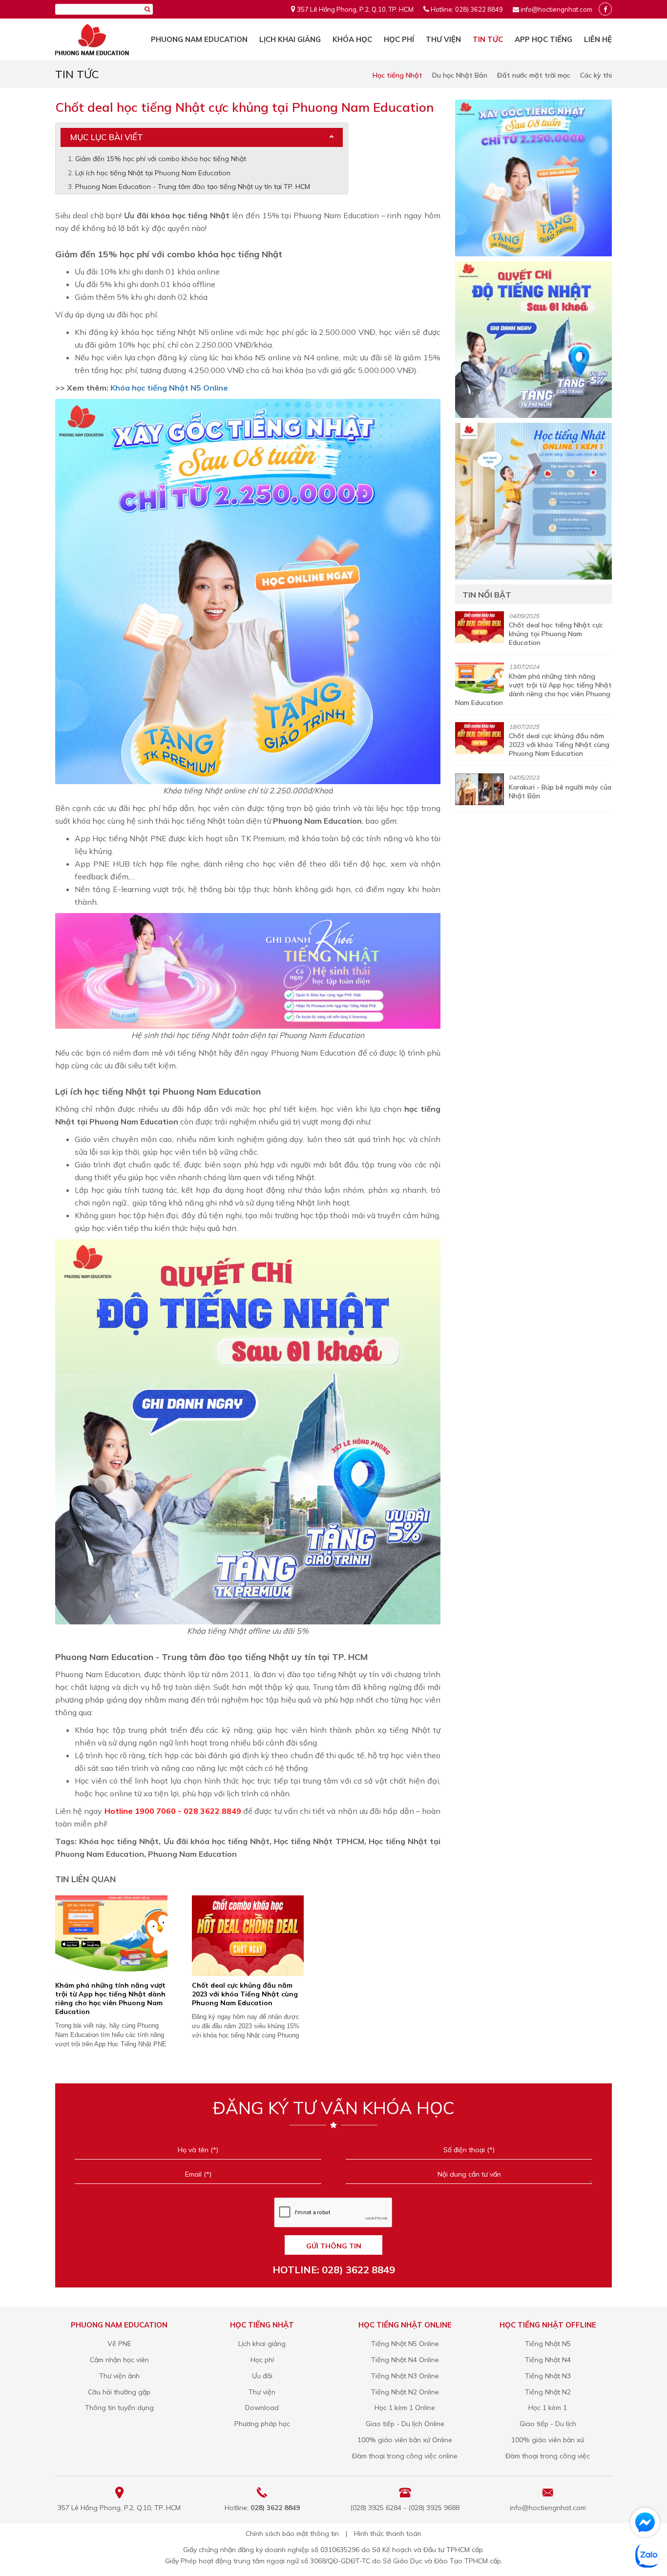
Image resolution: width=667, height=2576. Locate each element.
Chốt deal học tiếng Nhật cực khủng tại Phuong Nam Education (556, 634)
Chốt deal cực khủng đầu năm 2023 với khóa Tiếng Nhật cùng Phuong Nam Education (245, 1994)
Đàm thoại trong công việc (548, 2456)
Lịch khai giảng (290, 39)
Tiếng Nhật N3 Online (405, 2376)
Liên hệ (598, 39)
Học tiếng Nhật (397, 75)
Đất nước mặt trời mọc (534, 75)
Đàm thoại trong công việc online (405, 2456)
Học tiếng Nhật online (405, 2325)
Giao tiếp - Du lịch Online (405, 2424)
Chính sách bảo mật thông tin (292, 2534)
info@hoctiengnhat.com (556, 9)
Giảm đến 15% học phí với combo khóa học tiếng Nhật (161, 159)
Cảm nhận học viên (119, 2360)
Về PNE (119, 2344)
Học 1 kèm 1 (548, 2408)
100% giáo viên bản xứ (548, 2440)
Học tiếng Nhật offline (548, 2325)
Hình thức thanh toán (388, 2534)
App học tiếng (543, 39)
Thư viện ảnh (119, 2376)
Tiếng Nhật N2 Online (405, 2392)
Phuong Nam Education (199, 39)
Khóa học (352, 39)
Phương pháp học (262, 2424)
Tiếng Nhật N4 (548, 2360)
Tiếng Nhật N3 (548, 2376)
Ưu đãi (262, 2376)
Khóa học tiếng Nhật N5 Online (169, 388)
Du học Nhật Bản (460, 75)
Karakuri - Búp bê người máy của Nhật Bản (560, 791)
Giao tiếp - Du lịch (548, 2424)
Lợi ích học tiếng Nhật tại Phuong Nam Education (153, 173)
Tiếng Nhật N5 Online (405, 2344)
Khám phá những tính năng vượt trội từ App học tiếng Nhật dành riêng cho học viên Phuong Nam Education (110, 1998)
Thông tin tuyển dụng (119, 2408)
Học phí (399, 39)
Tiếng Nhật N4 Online (405, 2360)
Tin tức (488, 39)
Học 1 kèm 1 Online (405, 2408)
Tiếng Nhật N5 (548, 2344)
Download (262, 2408)
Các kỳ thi (596, 75)
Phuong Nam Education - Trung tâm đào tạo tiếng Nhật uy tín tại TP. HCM (193, 187)
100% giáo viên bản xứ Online (405, 2440)
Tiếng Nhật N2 (548, 2392)
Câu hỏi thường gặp (119, 2392)
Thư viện (443, 39)
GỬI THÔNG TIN (334, 2246)
